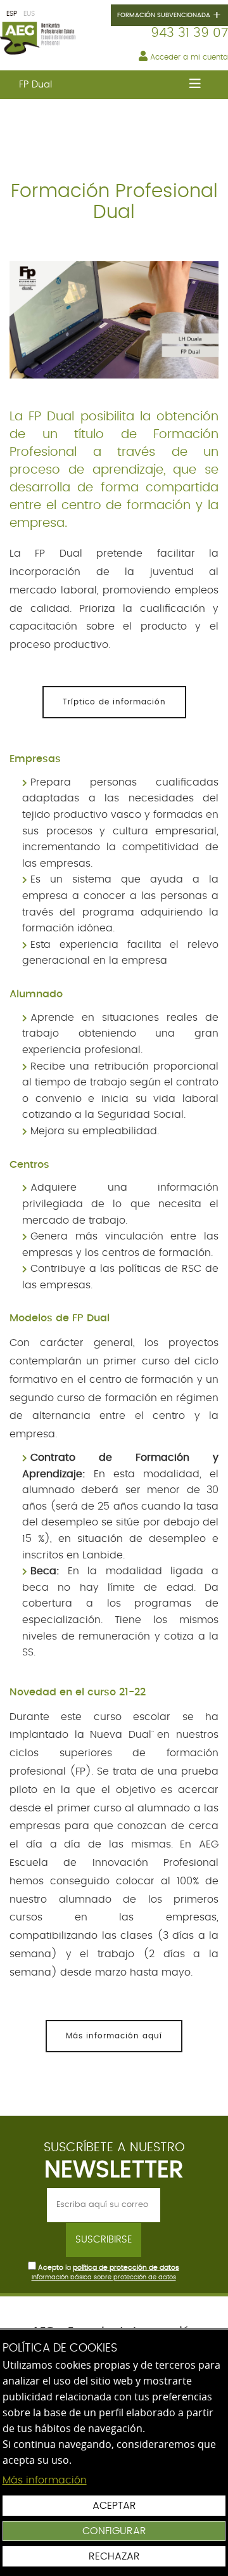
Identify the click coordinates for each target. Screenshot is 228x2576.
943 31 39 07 (189, 33)
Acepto (51, 2268)
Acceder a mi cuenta (188, 57)
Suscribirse (104, 2240)
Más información (45, 2480)
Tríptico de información (114, 702)
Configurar (114, 2531)
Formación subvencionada (169, 16)
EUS (29, 14)
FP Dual (35, 85)
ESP (12, 14)
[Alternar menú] (195, 85)
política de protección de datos (126, 2268)
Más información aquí (114, 2036)
